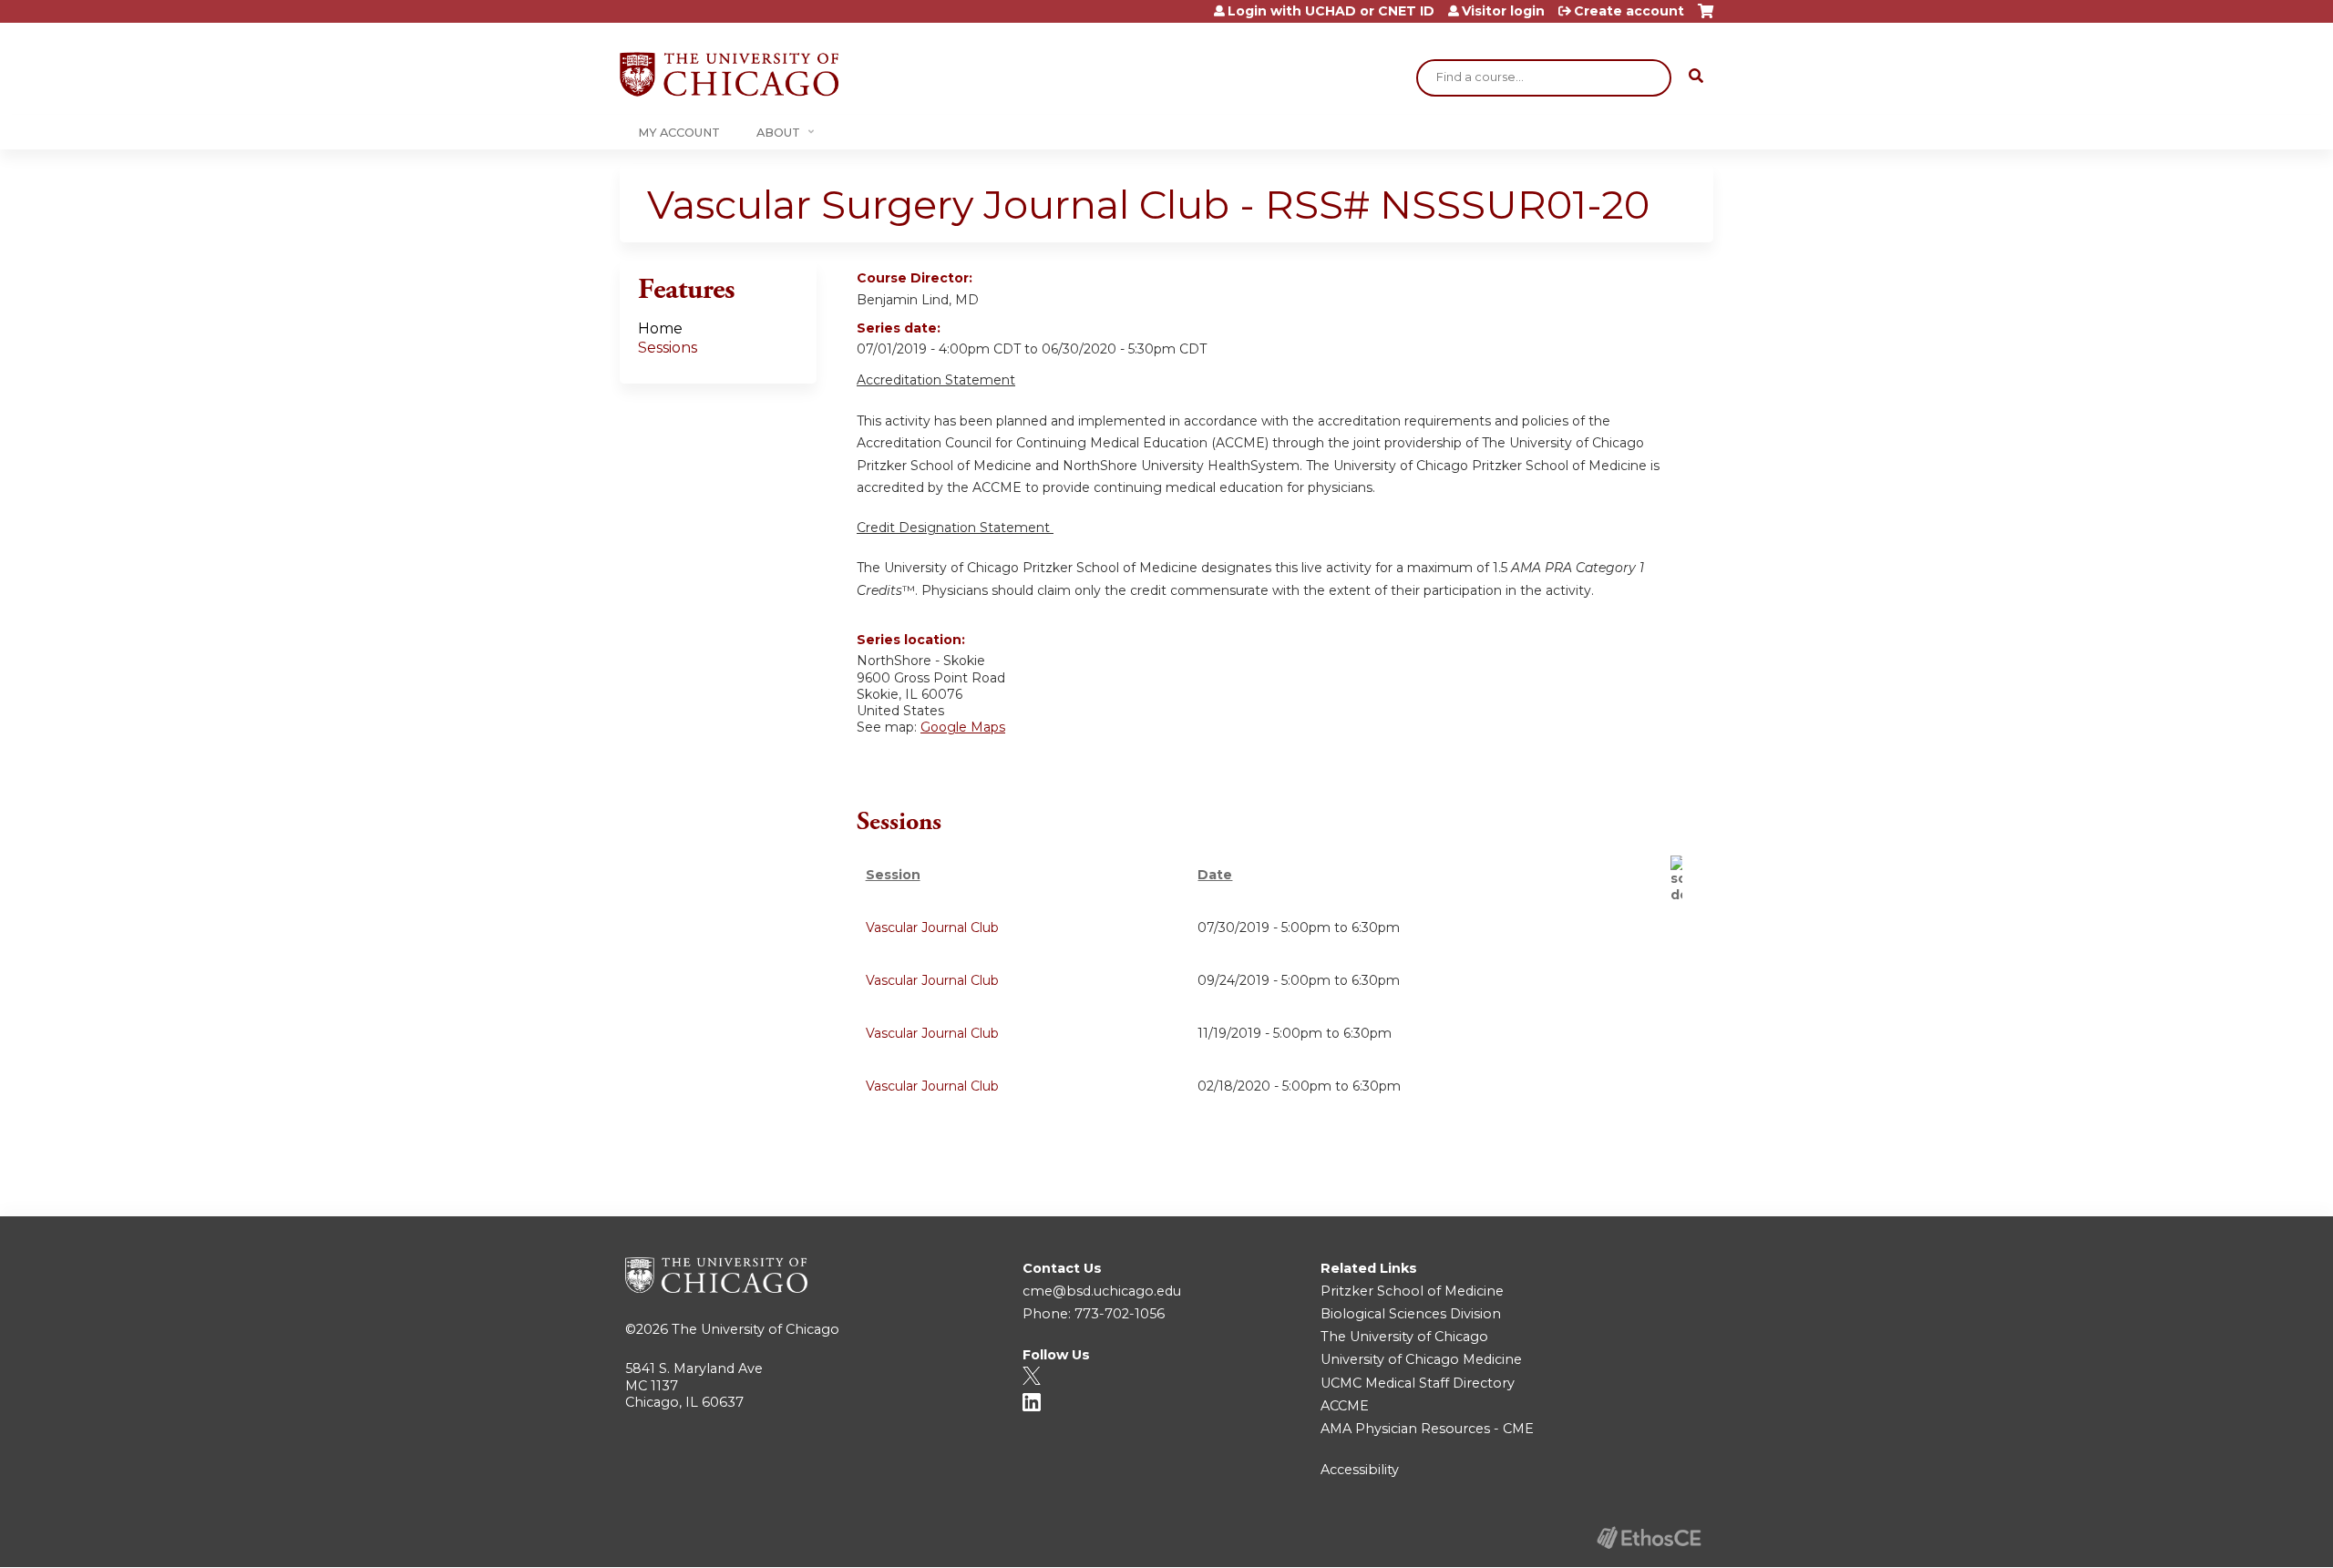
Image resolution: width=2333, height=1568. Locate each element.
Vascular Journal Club (932, 927)
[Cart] (1706, 18)
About (778, 133)
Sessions (668, 348)
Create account (1629, 11)
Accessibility (1360, 1470)
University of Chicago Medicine (1421, 1359)
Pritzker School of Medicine (1412, 1291)
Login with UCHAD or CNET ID (1331, 11)
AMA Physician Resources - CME (1427, 1429)
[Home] (729, 74)
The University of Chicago (755, 1329)
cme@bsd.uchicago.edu (1102, 1291)
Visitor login (1503, 11)
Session (893, 875)
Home (660, 328)
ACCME (1345, 1406)
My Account (679, 133)
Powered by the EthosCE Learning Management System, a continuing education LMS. (1649, 1537)
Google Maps (963, 727)
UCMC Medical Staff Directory (1418, 1383)
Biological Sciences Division (1411, 1314)
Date (1215, 875)
